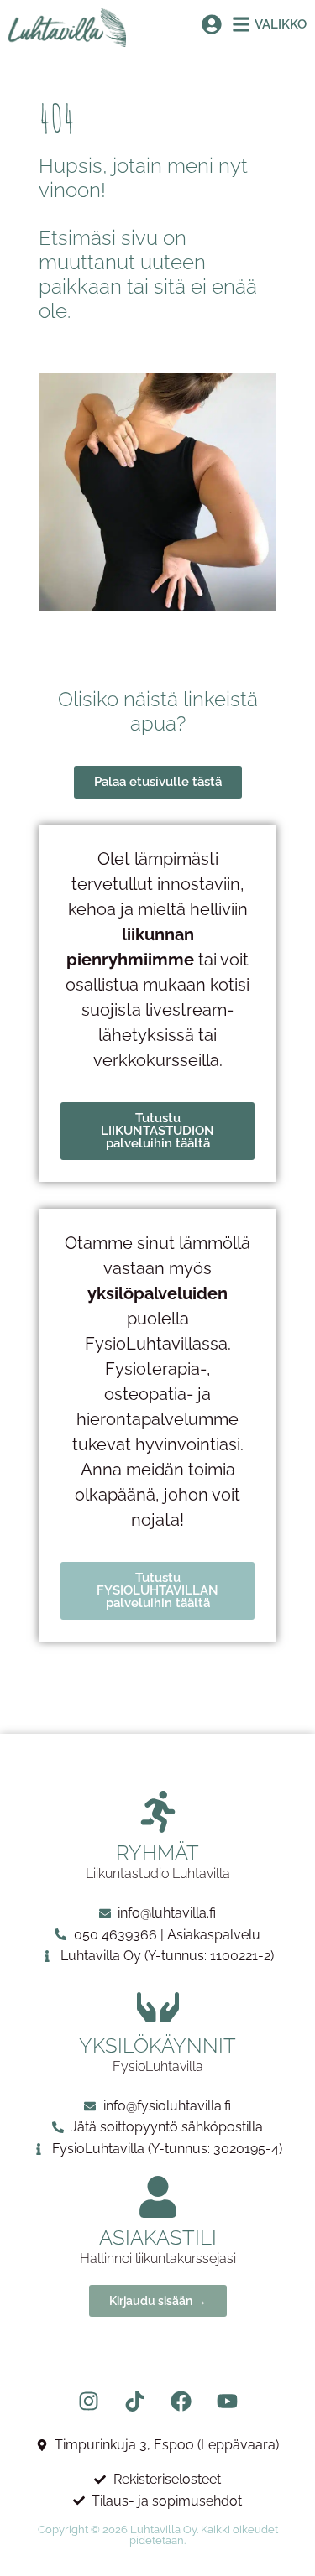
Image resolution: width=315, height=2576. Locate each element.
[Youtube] (227, 2401)
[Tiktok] (134, 2401)
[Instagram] (88, 2401)
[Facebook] (181, 2401)
